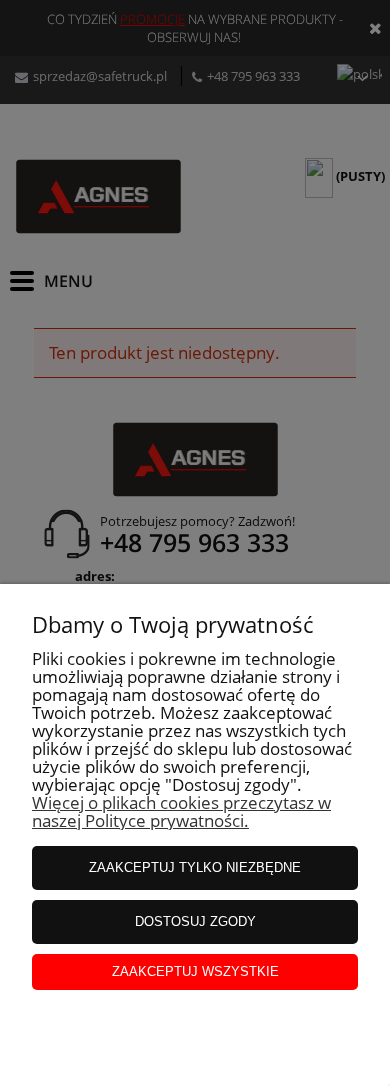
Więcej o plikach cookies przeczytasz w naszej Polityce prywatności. (181, 811)
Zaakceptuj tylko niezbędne (195, 867)
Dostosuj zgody (195, 921)
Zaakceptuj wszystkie (195, 971)
